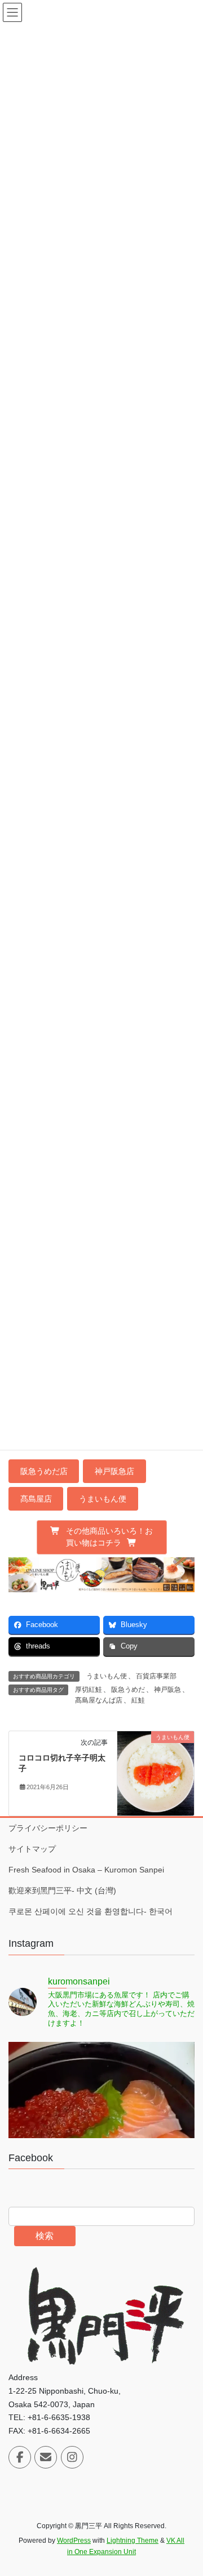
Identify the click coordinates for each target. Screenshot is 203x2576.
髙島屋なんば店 (99, 1700)
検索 (45, 2236)
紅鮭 (138, 1700)
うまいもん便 (107, 1676)
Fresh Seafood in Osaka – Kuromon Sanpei (86, 1870)
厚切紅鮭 (89, 1690)
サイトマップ (32, 1849)
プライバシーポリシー (48, 1828)
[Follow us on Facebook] (20, 2457)
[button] (102, 1537)
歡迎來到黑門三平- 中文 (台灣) (62, 1890)
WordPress (74, 2541)
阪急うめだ (128, 1690)
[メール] (46, 2457)
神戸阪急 (167, 1690)
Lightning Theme (133, 2541)
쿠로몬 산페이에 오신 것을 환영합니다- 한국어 (91, 1911)
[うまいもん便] (156, 1772)
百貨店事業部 (156, 1676)
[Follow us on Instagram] (72, 2457)
